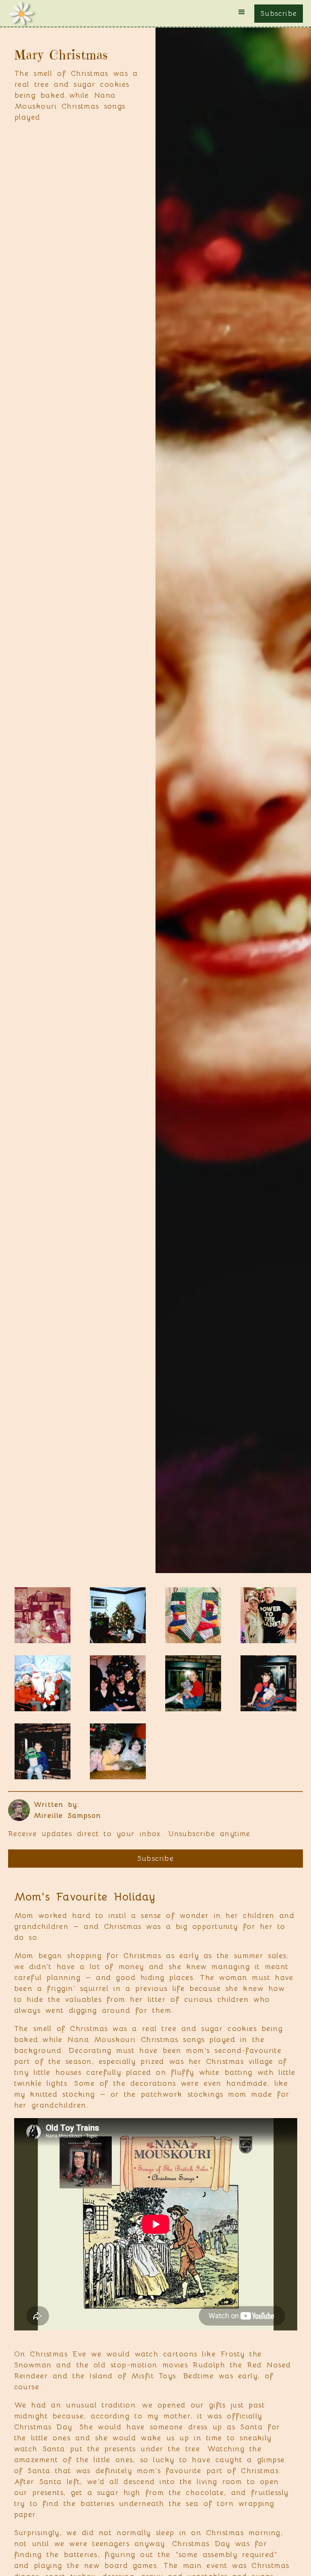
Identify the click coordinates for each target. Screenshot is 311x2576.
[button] (242, 12)
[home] (21, 13)
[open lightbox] (43, 1615)
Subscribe (279, 13)
